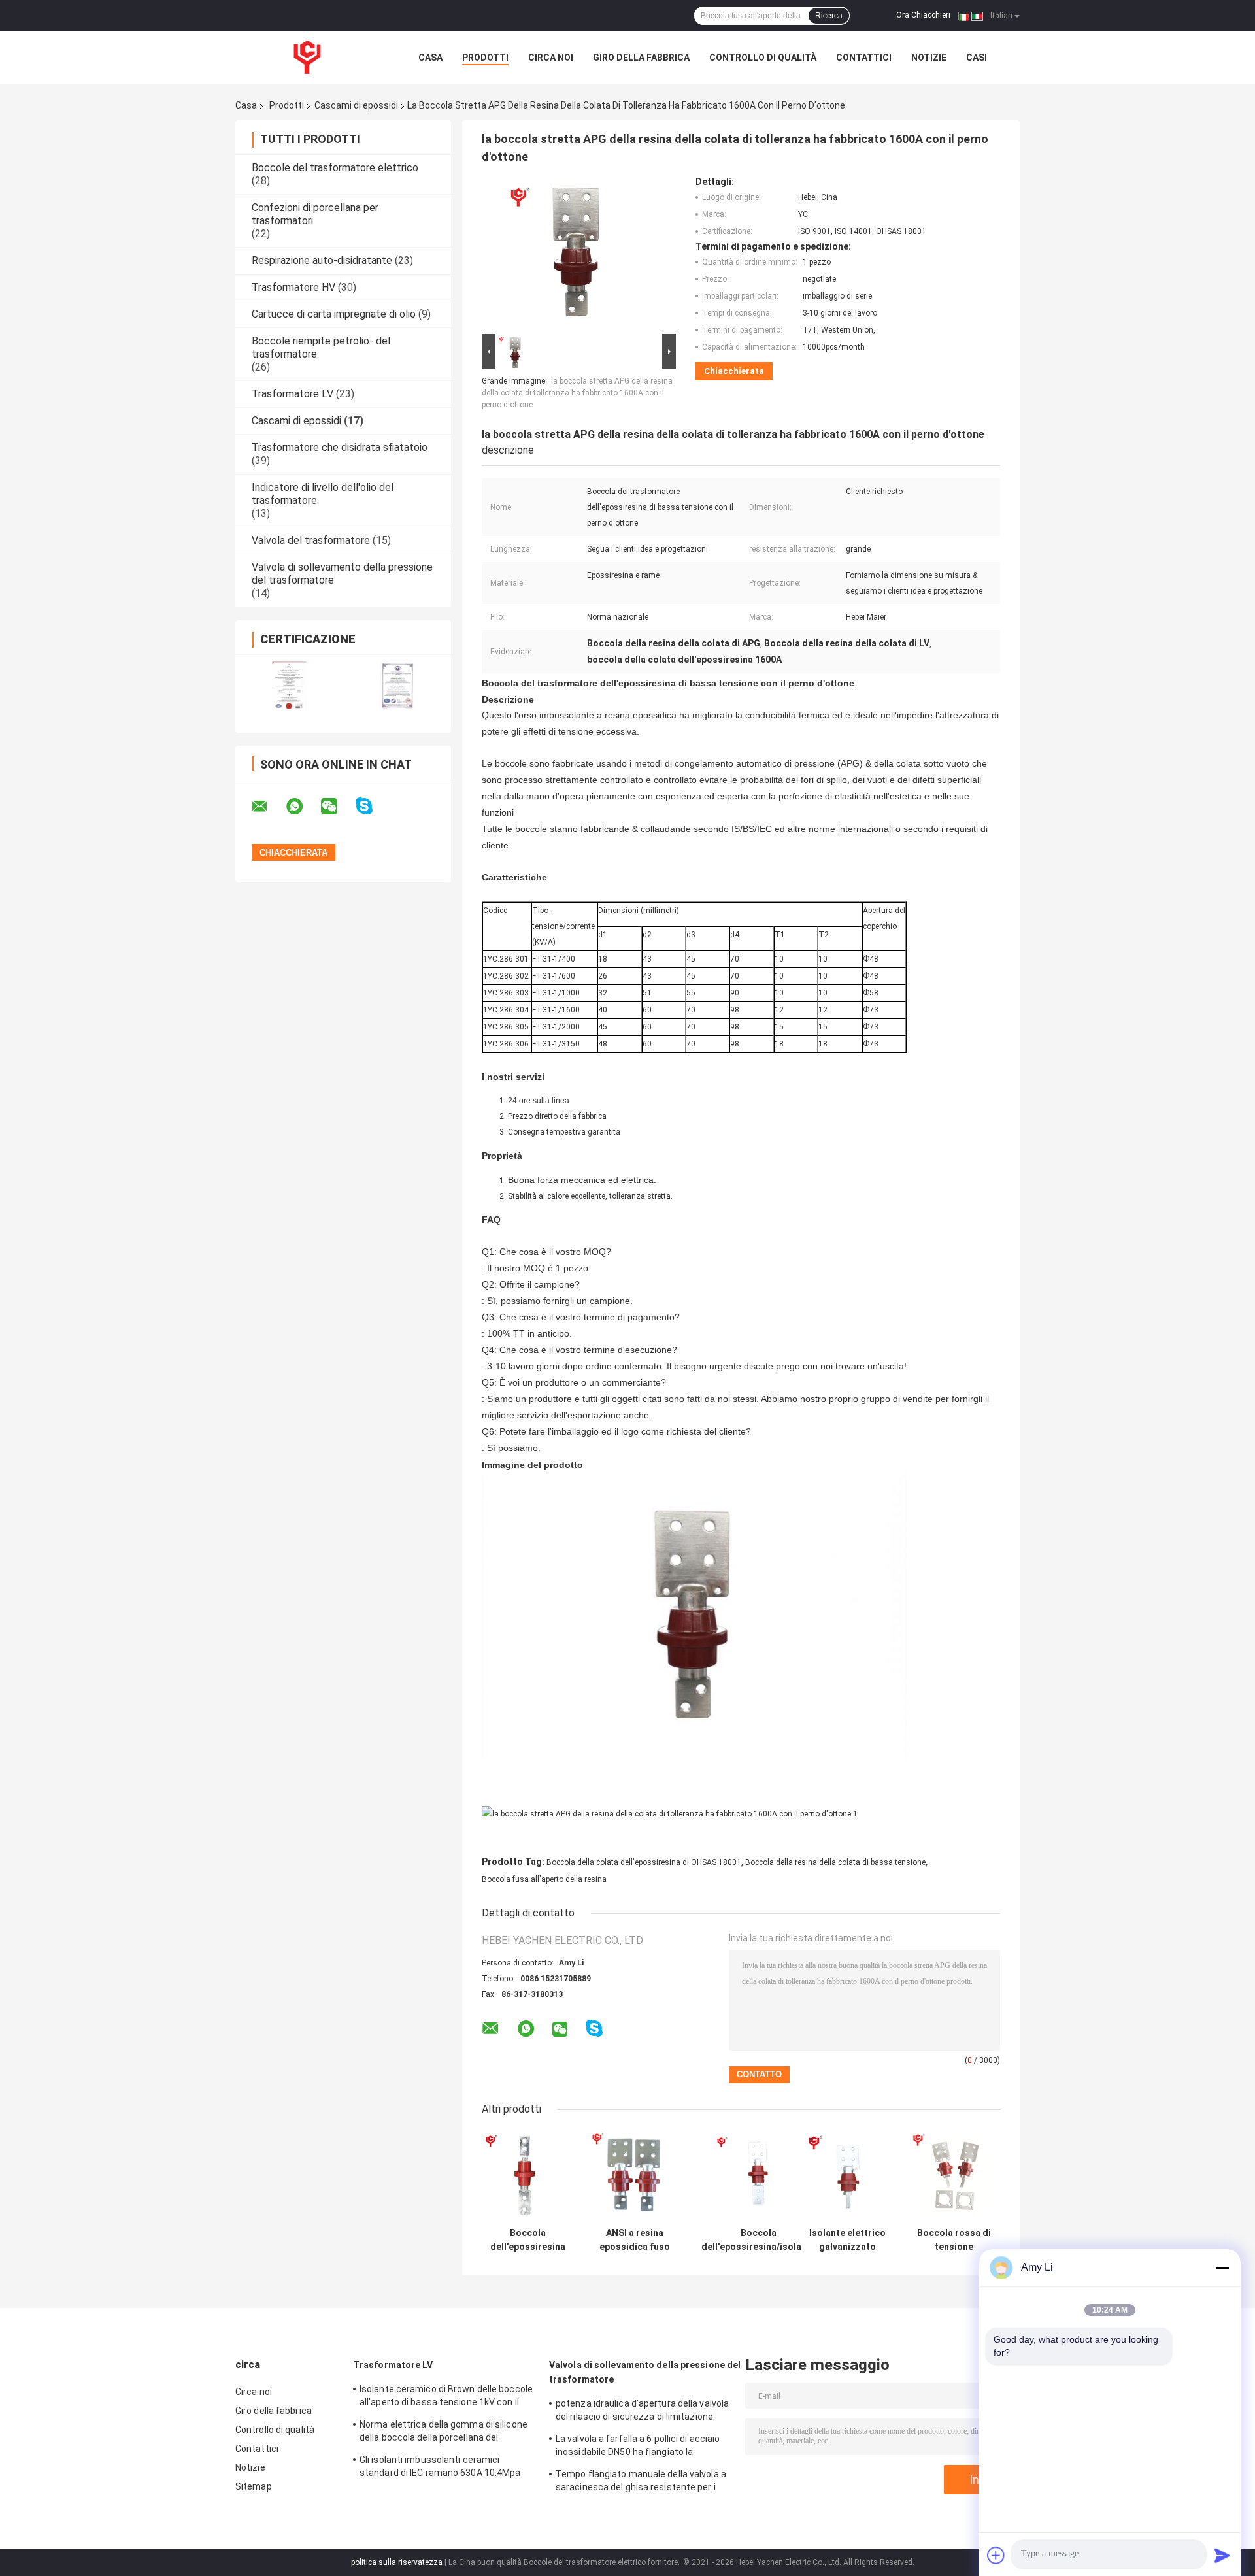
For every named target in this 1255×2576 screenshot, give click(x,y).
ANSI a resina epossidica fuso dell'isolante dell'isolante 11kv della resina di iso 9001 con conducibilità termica (635, 2240)
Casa (430, 58)
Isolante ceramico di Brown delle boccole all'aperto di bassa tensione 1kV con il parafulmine (446, 2398)
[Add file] (996, 2555)
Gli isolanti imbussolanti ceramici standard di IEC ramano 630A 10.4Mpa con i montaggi (440, 2468)
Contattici (864, 58)
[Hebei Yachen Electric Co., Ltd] (307, 58)
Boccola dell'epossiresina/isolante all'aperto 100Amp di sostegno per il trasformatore (759, 2240)
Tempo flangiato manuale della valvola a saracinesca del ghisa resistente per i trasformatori (641, 2483)
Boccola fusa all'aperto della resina (544, 1879)
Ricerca (829, 16)
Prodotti (485, 58)
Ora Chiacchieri (923, 15)
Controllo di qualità (763, 58)
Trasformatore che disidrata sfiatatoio (340, 447)
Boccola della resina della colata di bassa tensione (835, 1862)
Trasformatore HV (293, 287)
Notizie (929, 58)
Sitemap (254, 2486)
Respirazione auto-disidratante (322, 260)
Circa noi (551, 58)
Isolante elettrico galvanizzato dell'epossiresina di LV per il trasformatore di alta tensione (847, 2240)
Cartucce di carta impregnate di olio (334, 314)
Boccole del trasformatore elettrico (335, 168)
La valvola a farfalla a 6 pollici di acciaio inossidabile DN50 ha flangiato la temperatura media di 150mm (638, 2447)
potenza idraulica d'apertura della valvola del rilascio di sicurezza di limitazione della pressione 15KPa (642, 2412)
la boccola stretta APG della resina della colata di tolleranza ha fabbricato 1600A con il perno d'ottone (577, 393)
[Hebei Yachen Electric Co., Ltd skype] (372, 806)
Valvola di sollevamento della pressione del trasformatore (645, 2372)
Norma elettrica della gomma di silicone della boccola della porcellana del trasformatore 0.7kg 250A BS (443, 2433)
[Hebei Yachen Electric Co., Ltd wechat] (337, 807)
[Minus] (1222, 2267)
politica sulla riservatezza (397, 2562)
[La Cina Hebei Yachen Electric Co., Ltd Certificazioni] (289, 685)
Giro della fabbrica (641, 58)
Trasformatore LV (293, 394)
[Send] (1222, 2555)
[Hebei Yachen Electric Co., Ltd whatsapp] (303, 807)
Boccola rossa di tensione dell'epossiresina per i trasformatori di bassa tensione (954, 2240)
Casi (977, 58)
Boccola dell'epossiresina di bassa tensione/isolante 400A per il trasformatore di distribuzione (528, 2240)
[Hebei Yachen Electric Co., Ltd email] (268, 807)
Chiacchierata (734, 371)
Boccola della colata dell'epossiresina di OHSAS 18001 (644, 1862)
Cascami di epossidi (356, 105)
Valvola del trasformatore (311, 540)
